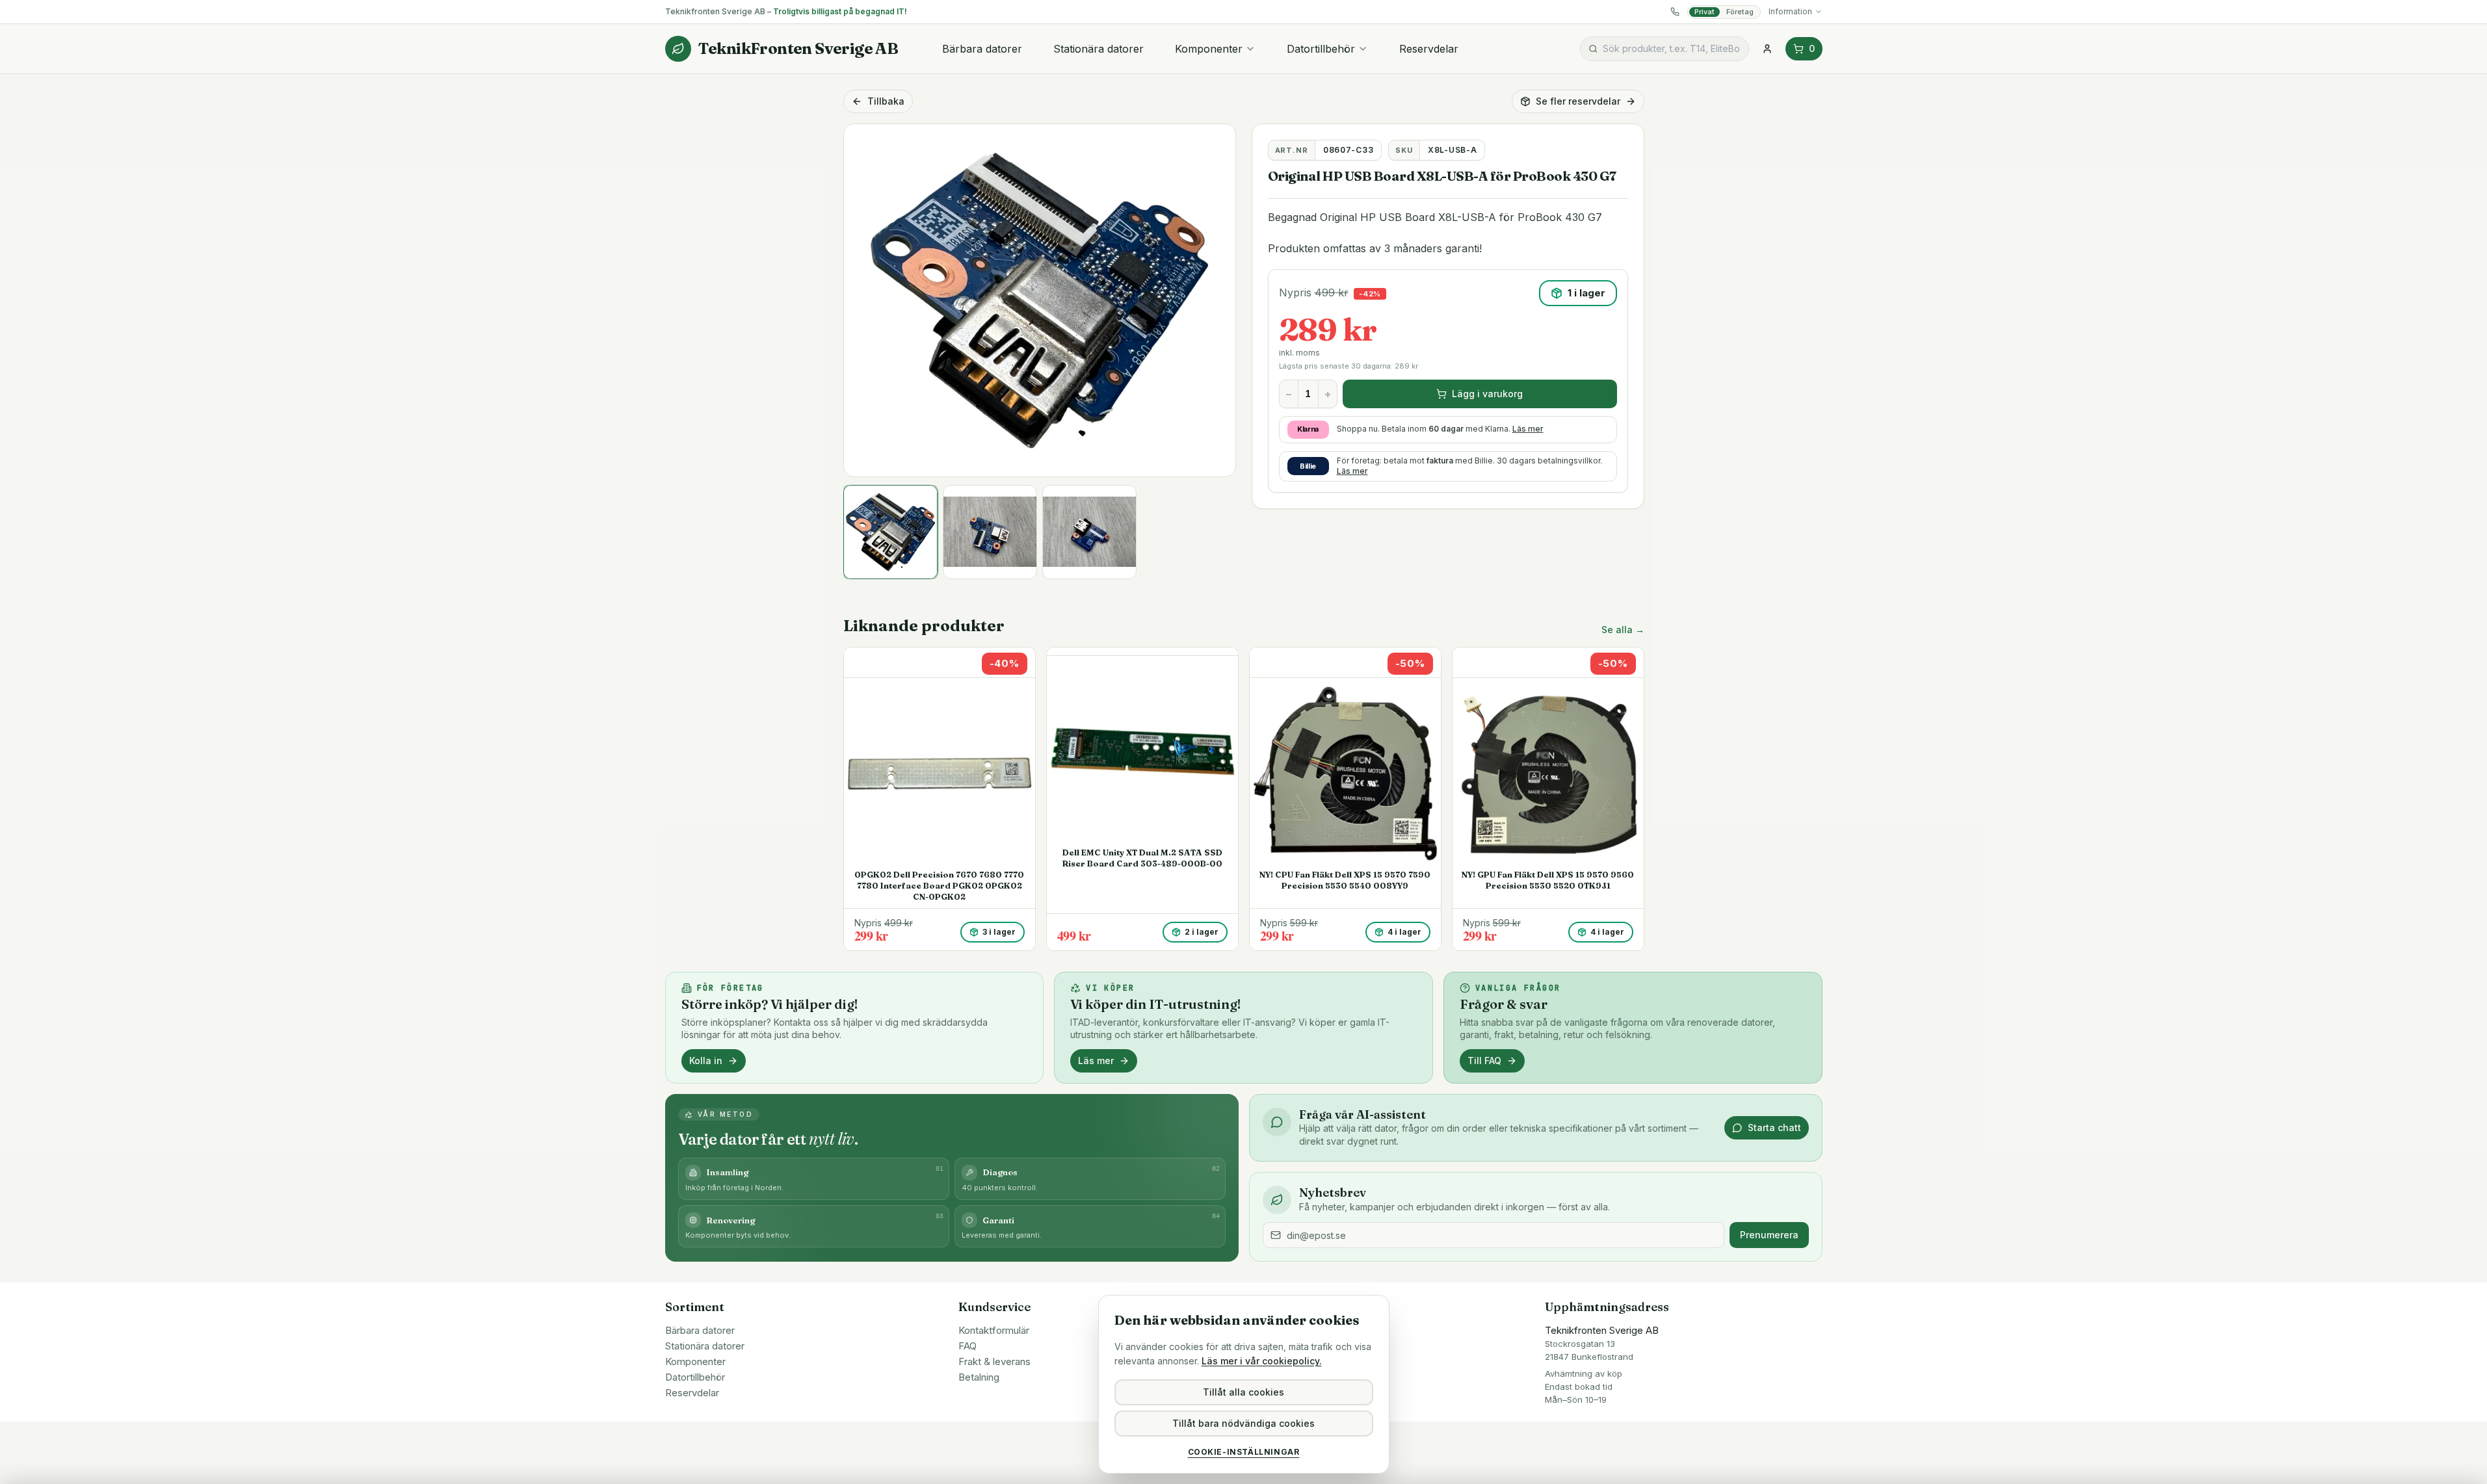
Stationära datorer (1099, 49)
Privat (1704, 12)
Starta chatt (1774, 1127)
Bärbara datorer (982, 49)
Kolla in (706, 1061)
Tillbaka (886, 101)
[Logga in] (1767, 49)
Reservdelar (1429, 49)
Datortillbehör (1321, 49)
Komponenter (1209, 49)
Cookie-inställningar (1244, 1452)
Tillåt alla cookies (1243, 1392)
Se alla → (1623, 630)
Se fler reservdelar (1578, 101)
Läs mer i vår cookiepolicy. (1262, 1361)
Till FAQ (1484, 1061)
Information (1790, 11)
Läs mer (1528, 429)
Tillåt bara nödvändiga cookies (1243, 1423)
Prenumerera (1769, 1235)
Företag (1740, 12)
